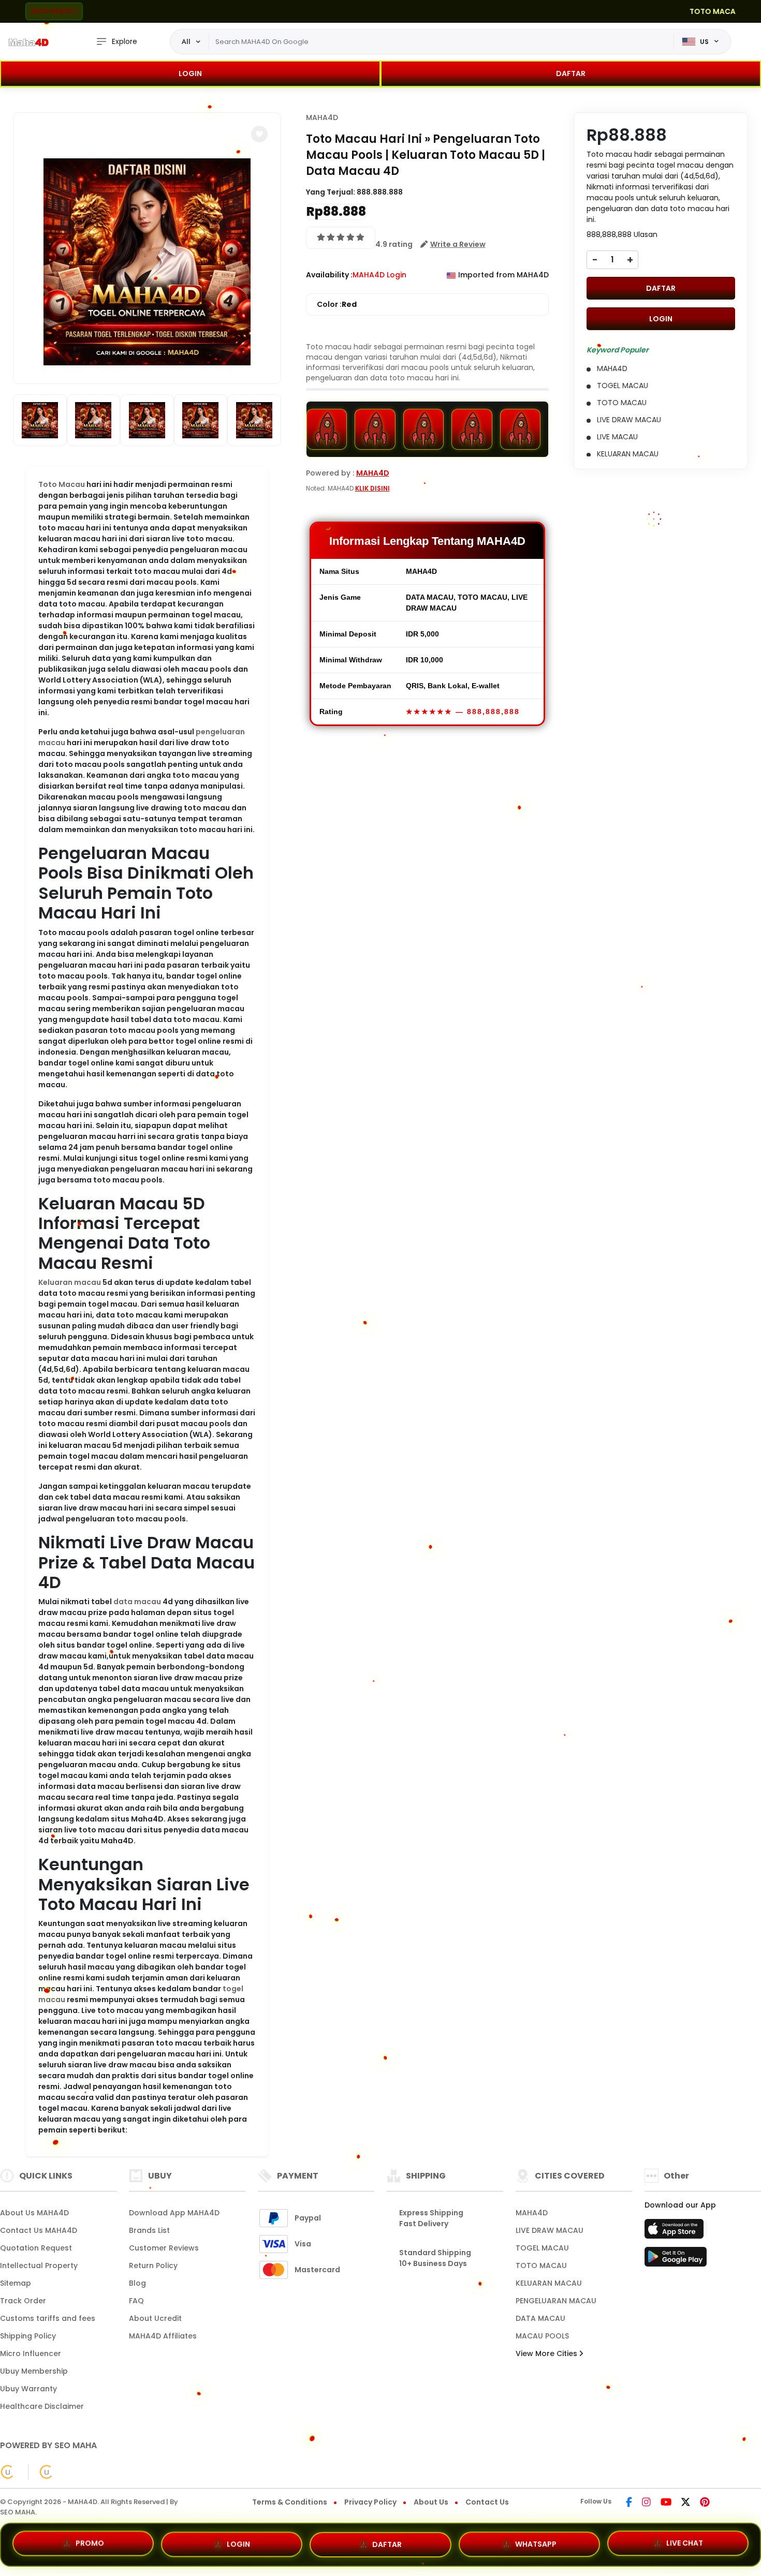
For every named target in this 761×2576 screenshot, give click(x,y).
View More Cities (547, 2353)
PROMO (90, 2543)
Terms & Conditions (290, 2502)
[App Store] (676, 2232)
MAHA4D (322, 117)
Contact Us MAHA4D (39, 2230)
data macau (137, 1602)
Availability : (329, 275)
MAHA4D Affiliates (163, 2336)
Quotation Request (36, 2248)
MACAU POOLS (542, 2336)
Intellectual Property (39, 2266)
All (186, 41)
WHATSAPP (536, 2540)
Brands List (149, 2230)
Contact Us (487, 2502)
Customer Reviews (164, 2248)
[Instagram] (646, 2503)
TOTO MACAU (541, 2266)
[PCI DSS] (8, 2472)
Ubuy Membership (34, 2371)
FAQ (136, 2301)
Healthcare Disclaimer (42, 2406)
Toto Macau (62, 484)
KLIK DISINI (372, 488)
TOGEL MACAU (542, 2248)
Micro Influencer (31, 2353)
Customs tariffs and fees (48, 2318)
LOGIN (190, 73)
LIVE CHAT (685, 2540)
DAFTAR (571, 73)
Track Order (23, 2301)
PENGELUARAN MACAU (556, 2301)
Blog (137, 2283)
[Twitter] (686, 2503)
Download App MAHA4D (174, 2213)
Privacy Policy (370, 2502)
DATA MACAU (540, 2318)
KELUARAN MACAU (549, 2283)
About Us (431, 2502)
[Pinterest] (705, 2503)
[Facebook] (629, 2503)
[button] (259, 134)
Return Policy (153, 2266)
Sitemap (16, 2283)
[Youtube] (666, 2503)
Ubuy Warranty (28, 2389)
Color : (337, 304)
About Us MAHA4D (34, 2213)
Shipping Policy (28, 2336)
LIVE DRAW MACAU (550, 2230)
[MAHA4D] (28, 42)
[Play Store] (676, 2260)
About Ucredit (155, 2318)
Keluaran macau (70, 1282)
